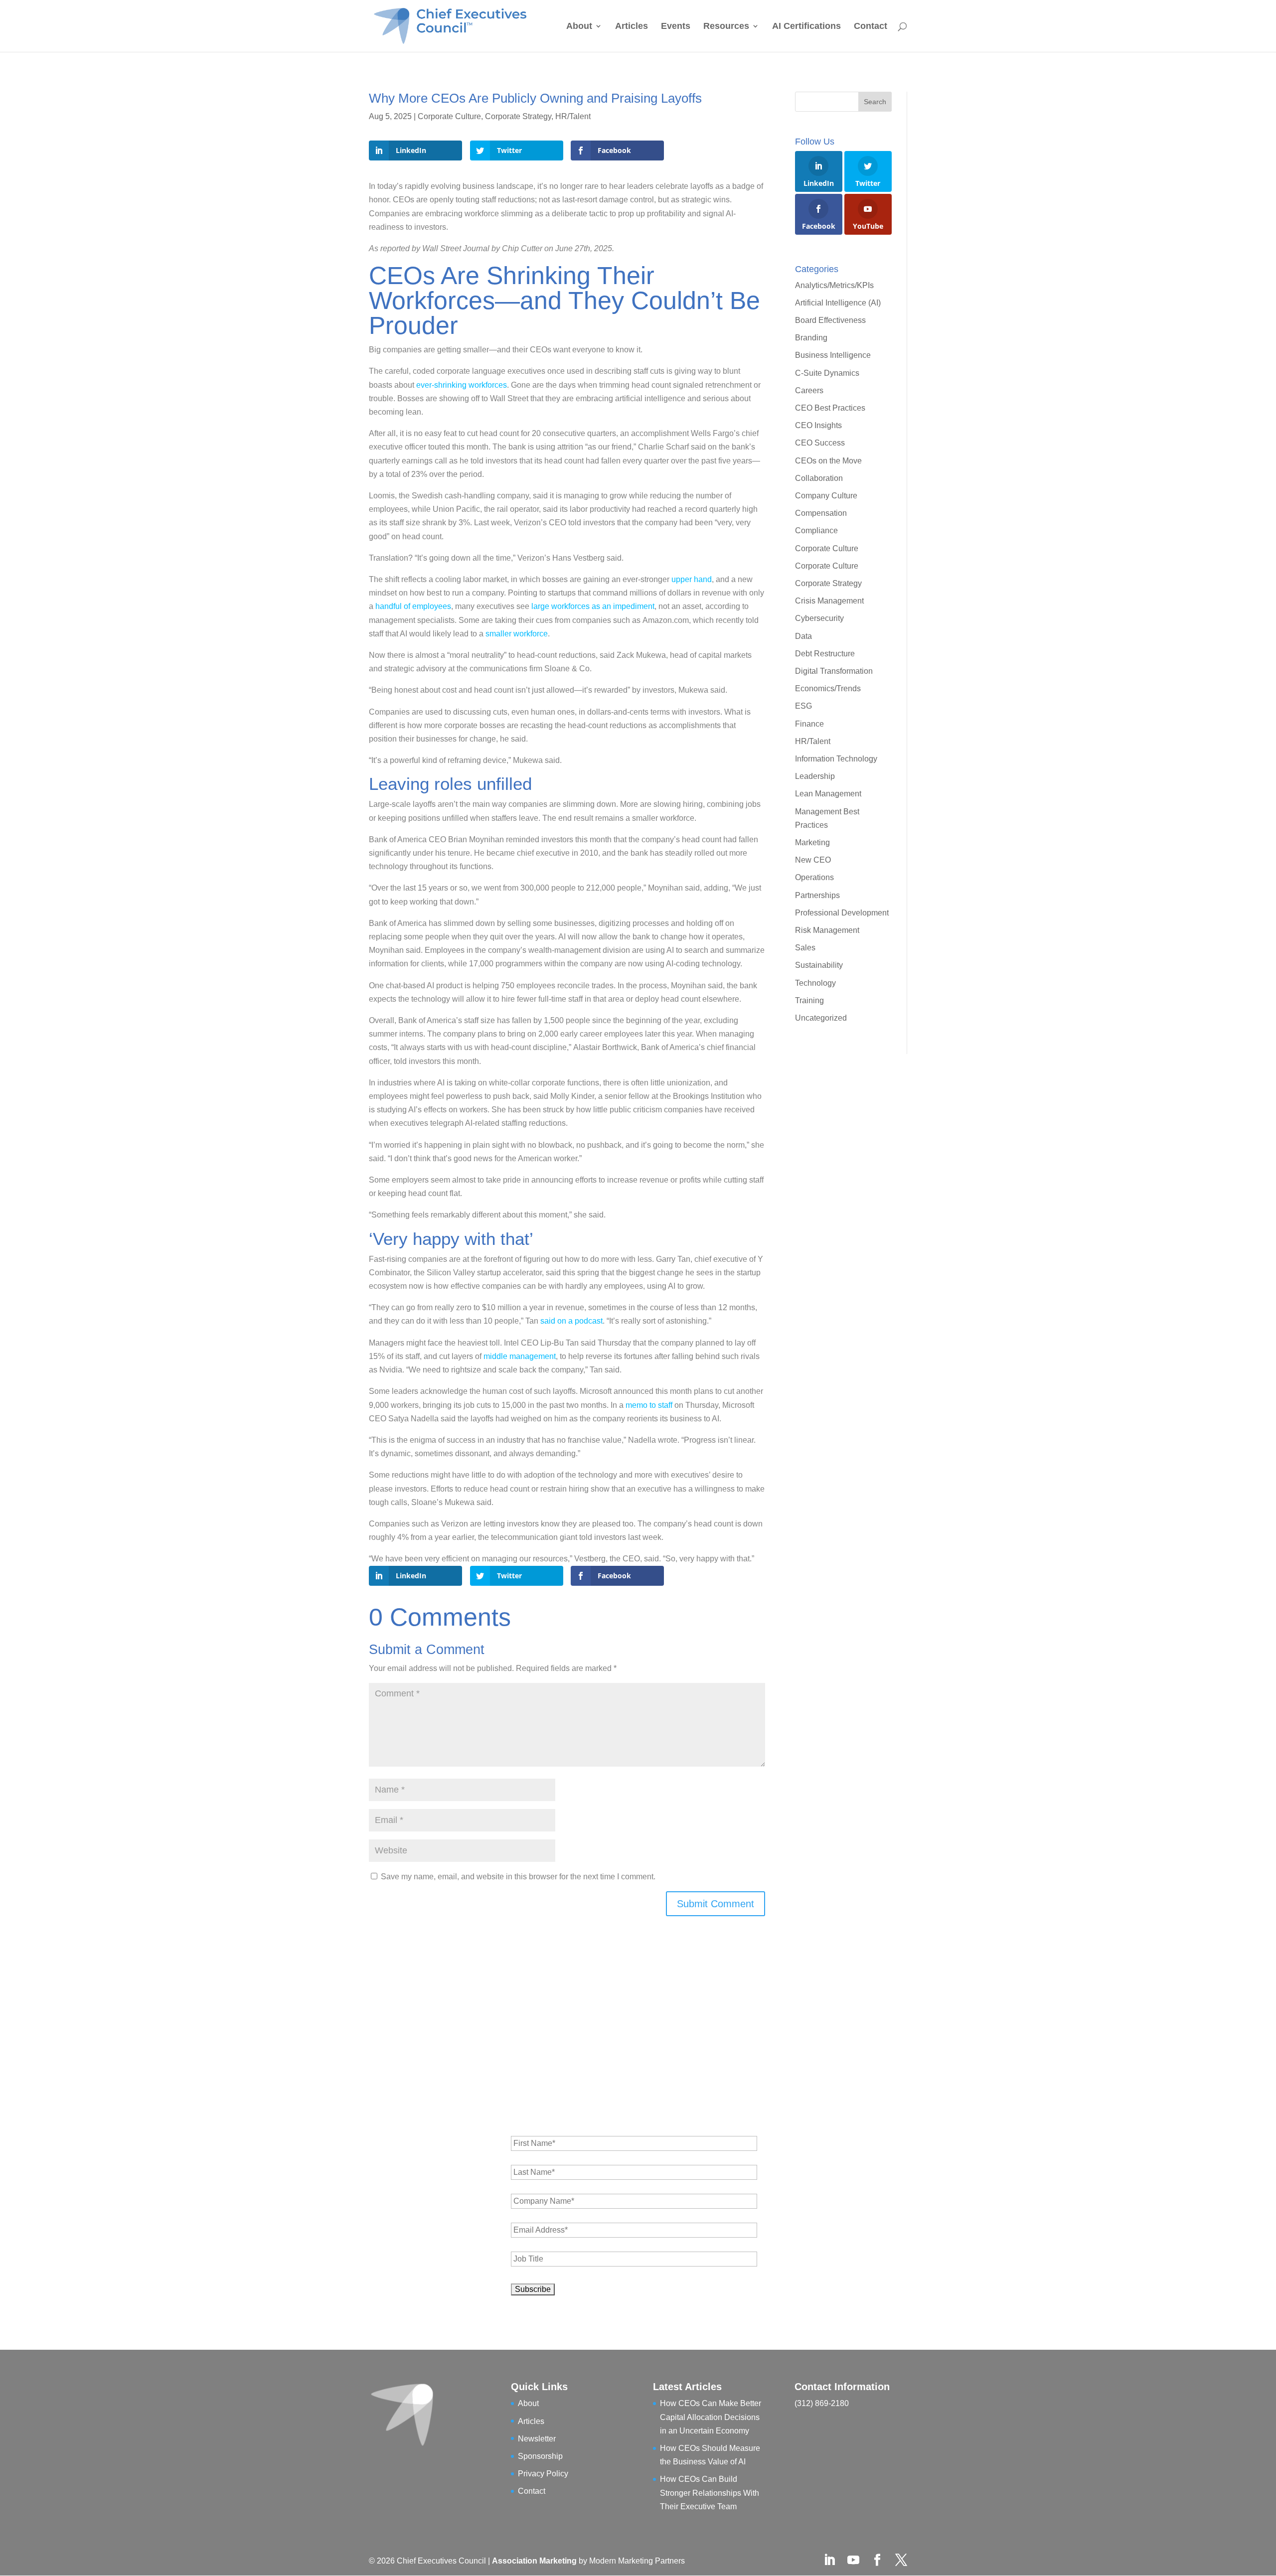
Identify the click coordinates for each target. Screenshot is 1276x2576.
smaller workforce (517, 634)
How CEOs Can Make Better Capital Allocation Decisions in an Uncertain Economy (711, 2417)
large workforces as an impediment (593, 606)
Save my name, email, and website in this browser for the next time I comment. (518, 1877)
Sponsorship (540, 2456)
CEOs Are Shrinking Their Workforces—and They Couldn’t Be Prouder (564, 301)
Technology (815, 983)
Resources (726, 27)
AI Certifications (806, 27)
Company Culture (826, 496)
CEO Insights (818, 425)
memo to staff (649, 1405)
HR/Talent (573, 116)
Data (803, 636)
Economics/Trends (828, 688)
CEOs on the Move (828, 461)
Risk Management (827, 930)
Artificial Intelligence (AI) (838, 303)
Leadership (815, 776)
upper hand (692, 579)
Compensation (821, 513)
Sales (805, 948)
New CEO (813, 860)
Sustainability (819, 965)
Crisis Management (829, 601)
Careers (809, 390)
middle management (520, 1356)
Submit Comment (716, 1904)
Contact (871, 27)
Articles (632, 27)
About (579, 27)
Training (809, 1000)
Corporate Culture (449, 116)
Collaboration (819, 478)
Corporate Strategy (518, 116)
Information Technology (836, 759)
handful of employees (413, 606)
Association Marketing (535, 2561)
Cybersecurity (819, 618)
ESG (803, 706)
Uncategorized (821, 1018)
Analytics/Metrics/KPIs (834, 285)
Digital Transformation (834, 671)
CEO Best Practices (830, 408)
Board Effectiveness (830, 320)
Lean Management (828, 794)
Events (676, 27)
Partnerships (817, 895)
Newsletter (537, 2439)
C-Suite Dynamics (827, 373)
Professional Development (842, 913)
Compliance (816, 530)
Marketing (813, 842)
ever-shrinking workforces (462, 385)
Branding (811, 338)
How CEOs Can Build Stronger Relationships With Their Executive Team (710, 2493)
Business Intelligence (833, 355)
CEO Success (820, 443)
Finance (809, 724)
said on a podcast (571, 1321)
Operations (814, 877)
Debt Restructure (825, 654)
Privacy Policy (543, 2474)
